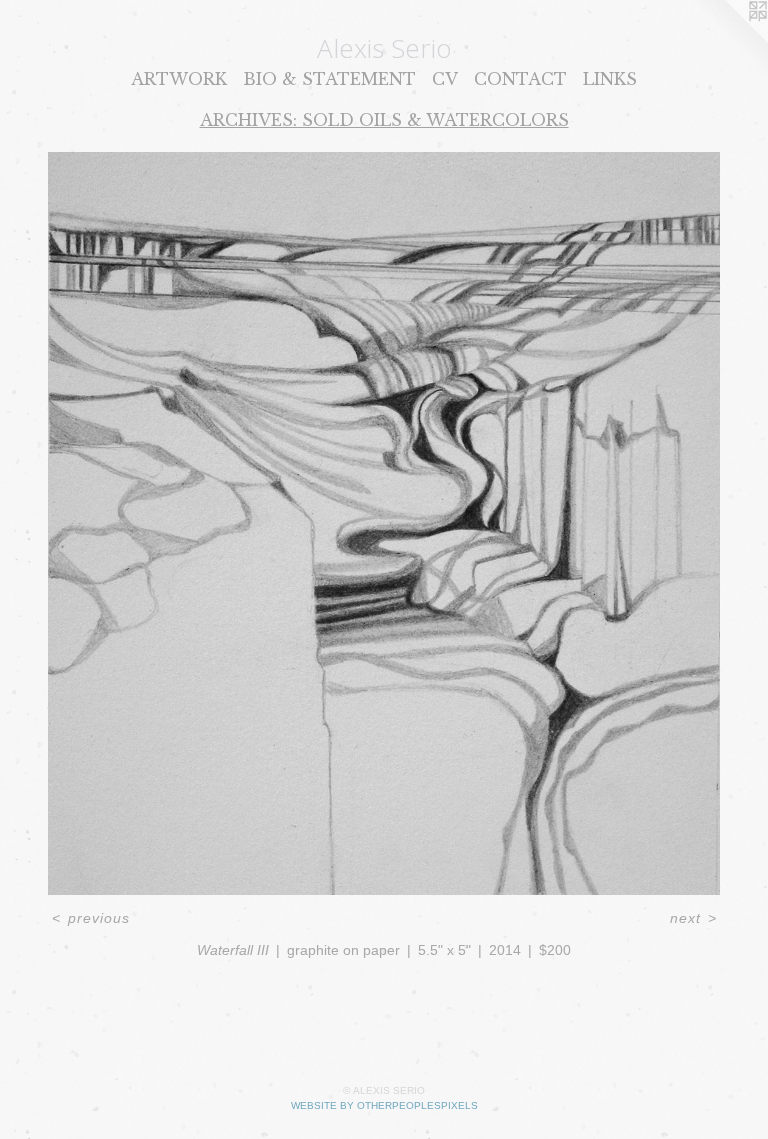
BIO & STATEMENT (329, 79)
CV (445, 79)
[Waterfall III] (384, 523)
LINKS (610, 79)
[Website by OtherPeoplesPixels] (728, 40)
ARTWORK (179, 79)
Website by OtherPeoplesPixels (384, 1105)
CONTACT (520, 79)
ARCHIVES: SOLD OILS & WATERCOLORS (384, 120)
